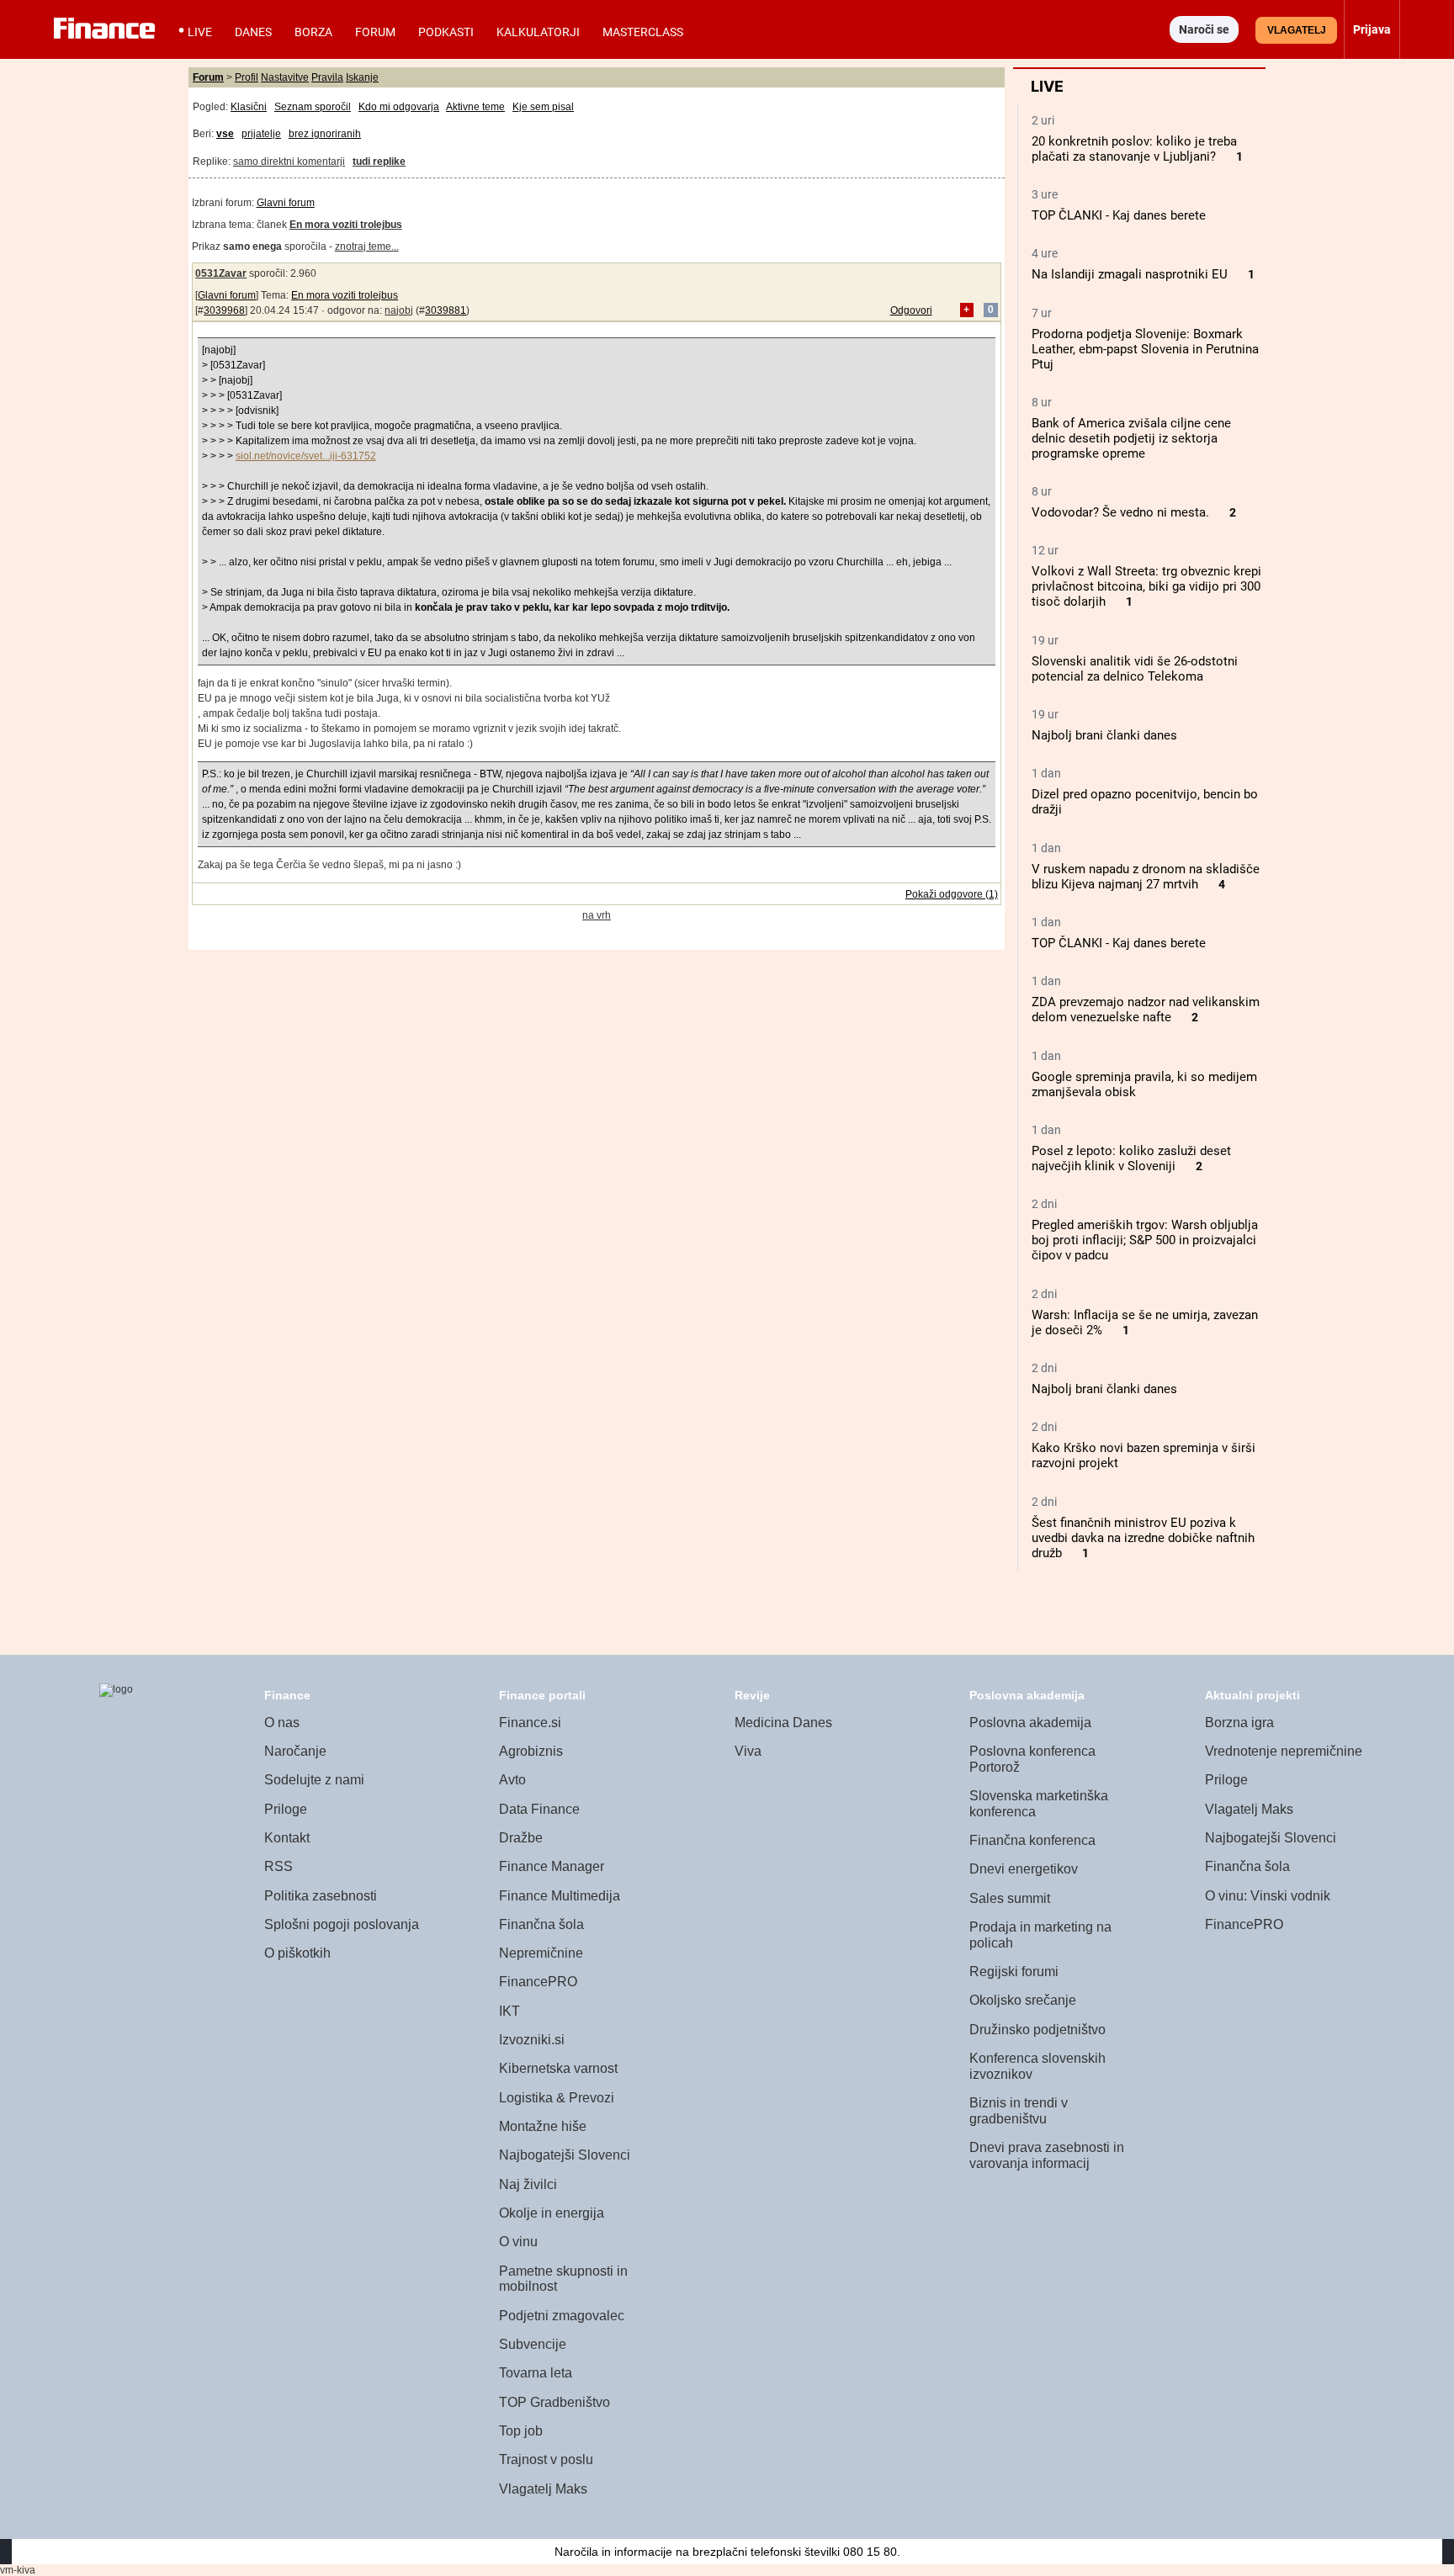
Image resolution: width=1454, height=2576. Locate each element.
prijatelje (261, 134)
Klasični (249, 107)
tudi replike (379, 162)
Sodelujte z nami (314, 1780)
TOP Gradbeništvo (555, 2402)
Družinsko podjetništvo (1037, 2030)
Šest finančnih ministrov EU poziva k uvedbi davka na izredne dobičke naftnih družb (1143, 1538)
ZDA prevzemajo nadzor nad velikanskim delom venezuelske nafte (1146, 1010)
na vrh (597, 915)
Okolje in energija (552, 2213)
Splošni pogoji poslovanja (342, 1924)
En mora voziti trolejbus (345, 295)
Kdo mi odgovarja (399, 107)
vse (225, 134)
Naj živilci (528, 2184)
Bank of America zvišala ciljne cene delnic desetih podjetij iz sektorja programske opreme (1131, 438)
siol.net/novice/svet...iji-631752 (306, 456)
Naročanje (295, 1751)
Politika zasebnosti (321, 1896)
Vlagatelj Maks (543, 2489)
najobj (399, 310)
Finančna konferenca (1032, 1840)
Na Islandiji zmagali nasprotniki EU (1130, 274)
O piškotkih (297, 1953)
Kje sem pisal (543, 107)
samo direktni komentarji (289, 162)
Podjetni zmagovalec (562, 2316)
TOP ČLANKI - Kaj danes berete (1119, 215)
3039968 (224, 310)
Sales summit (1010, 1898)
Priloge (286, 1809)
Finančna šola (541, 1924)
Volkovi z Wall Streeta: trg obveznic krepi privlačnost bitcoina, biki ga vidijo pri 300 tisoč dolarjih (1146, 586)
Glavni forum (286, 203)
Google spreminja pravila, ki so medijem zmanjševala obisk (1144, 1084)
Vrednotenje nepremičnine (1284, 1751)
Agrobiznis (531, 1751)
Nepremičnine (541, 1953)
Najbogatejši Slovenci (565, 2155)
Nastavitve (285, 77)
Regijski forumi (1014, 1972)
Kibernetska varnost (558, 2068)
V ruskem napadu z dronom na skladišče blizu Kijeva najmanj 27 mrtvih (1146, 877)
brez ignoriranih (325, 134)
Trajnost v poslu (546, 2459)
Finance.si (530, 1723)
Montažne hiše (543, 2126)
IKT (509, 2011)
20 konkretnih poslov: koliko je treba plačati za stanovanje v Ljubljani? (1134, 149)
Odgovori (911, 310)
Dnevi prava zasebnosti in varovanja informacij (1047, 2155)
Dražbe (521, 1838)
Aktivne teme (475, 107)
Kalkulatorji (538, 32)
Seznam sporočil (313, 107)
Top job (521, 2431)
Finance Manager (552, 1866)
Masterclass (643, 32)
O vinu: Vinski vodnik (1268, 1896)
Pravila (327, 77)
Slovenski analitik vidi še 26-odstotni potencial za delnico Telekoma (1135, 669)
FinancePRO (538, 1982)
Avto (512, 1780)
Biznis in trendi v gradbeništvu (1019, 2111)
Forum (375, 32)
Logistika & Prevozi (557, 2098)
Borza (313, 32)
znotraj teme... (367, 246)
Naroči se (1204, 29)
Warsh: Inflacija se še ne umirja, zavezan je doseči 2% (1145, 1322)
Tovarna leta (536, 2373)
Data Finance (539, 1809)
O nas (282, 1723)
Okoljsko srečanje (1023, 2000)
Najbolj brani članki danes (1104, 735)
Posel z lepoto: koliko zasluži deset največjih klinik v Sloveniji (1131, 1158)
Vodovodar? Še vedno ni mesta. (1120, 512)
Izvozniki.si (532, 2040)
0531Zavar (221, 273)
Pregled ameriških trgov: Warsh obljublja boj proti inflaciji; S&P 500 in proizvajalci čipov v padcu (1145, 1240)
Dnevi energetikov (1024, 1869)
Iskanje (362, 77)
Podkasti (446, 32)
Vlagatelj (1297, 30)
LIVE (200, 32)
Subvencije (533, 2344)
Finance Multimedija (560, 1896)
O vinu (518, 2242)
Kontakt (287, 1838)
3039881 (446, 310)
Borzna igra (1239, 1723)
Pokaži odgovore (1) (952, 894)
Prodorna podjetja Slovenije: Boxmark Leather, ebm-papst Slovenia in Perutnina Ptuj (1145, 349)
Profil (247, 77)
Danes (253, 32)
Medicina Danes (783, 1723)
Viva (748, 1751)
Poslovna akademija (1030, 1723)
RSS (279, 1866)
